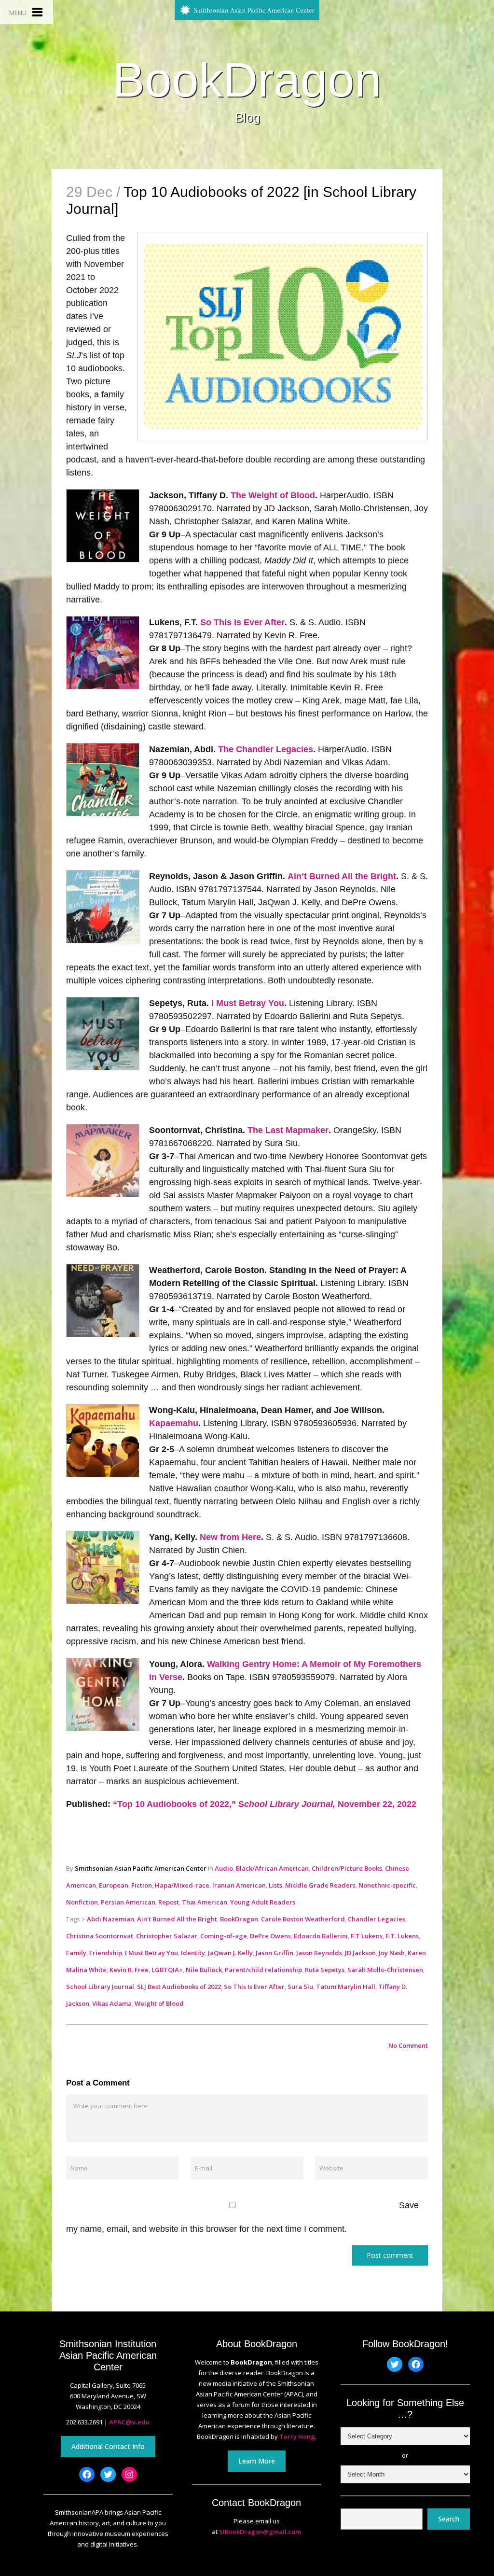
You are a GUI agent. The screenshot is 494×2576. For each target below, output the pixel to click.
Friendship (106, 1953)
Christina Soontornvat (100, 1936)
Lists (275, 1885)
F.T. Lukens (402, 1936)
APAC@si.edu (129, 2422)
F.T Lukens (367, 1936)
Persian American (128, 1902)
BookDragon (247, 80)
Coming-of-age (224, 1936)
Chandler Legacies (377, 1919)
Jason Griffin (274, 1953)
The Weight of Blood (273, 495)
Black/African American (272, 1868)
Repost (169, 1902)
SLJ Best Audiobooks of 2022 (179, 1987)
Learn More (257, 2461)
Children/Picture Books (347, 1868)
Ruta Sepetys (325, 1970)
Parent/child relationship (263, 1970)
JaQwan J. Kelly (230, 1953)
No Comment (408, 2045)
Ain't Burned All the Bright (177, 1919)
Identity (193, 1953)
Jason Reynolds (319, 1953)
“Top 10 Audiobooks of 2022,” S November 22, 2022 (265, 1804)
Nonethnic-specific (387, 1885)
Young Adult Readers (263, 1902)
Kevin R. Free (129, 1970)
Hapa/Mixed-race (182, 1885)
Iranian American (239, 1885)
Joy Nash (392, 1953)
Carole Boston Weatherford (303, 1919)
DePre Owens (270, 1936)
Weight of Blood (159, 2003)
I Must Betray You (248, 1003)
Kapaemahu (174, 1423)
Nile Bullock (204, 1970)
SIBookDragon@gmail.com (260, 2532)
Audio (224, 1868)
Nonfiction (82, 1902)
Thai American (205, 1902)
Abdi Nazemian (110, 1919)
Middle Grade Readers (320, 1885)
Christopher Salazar (167, 1936)
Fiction (142, 1885)
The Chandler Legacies (266, 749)
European (114, 1885)
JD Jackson (360, 1953)
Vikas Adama (112, 2003)
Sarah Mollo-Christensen (385, 1970)
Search (449, 2519)
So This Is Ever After (242, 622)
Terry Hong (297, 2436)
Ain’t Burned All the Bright (342, 876)
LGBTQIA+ (167, 1970)
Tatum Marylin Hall (346, 1987)
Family (76, 1953)
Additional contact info (108, 2446)
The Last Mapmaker (288, 1130)
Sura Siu (300, 1987)
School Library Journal (100, 1987)
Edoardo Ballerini (321, 1936)
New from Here (230, 1537)
